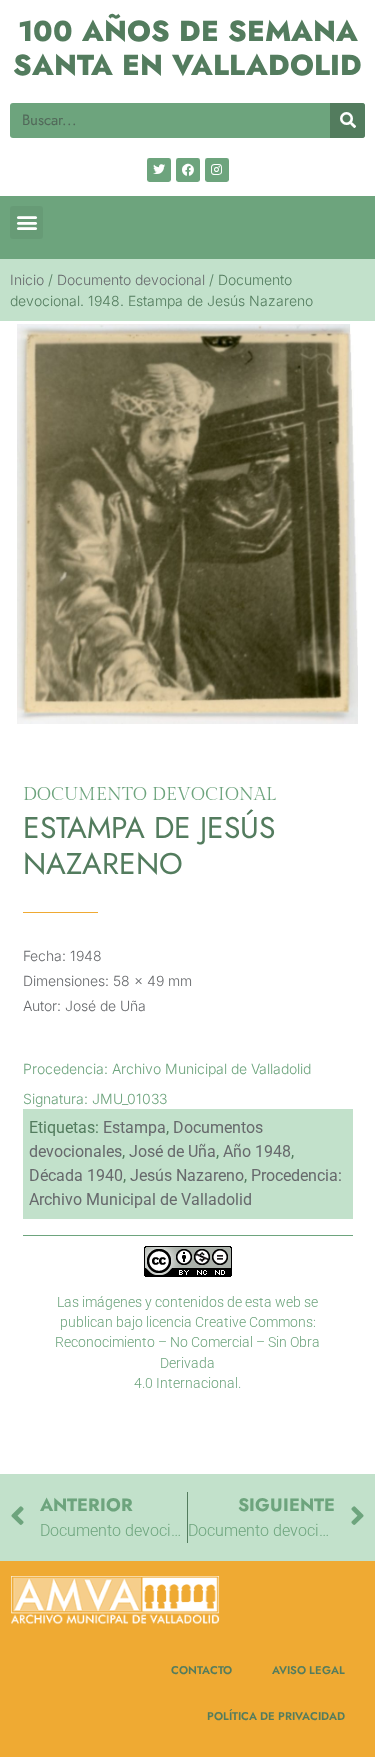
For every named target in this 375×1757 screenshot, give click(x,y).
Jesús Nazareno (187, 1175)
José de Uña (172, 1151)
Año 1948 (257, 1151)
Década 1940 (76, 1175)
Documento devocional (131, 279)
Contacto (201, 1670)
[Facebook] (188, 170)
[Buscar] (347, 120)
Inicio (27, 279)
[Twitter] (159, 170)
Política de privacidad (276, 1716)
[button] (26, 222)
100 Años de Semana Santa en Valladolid (187, 48)
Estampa (134, 1127)
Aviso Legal (308, 1670)
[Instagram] (217, 170)
